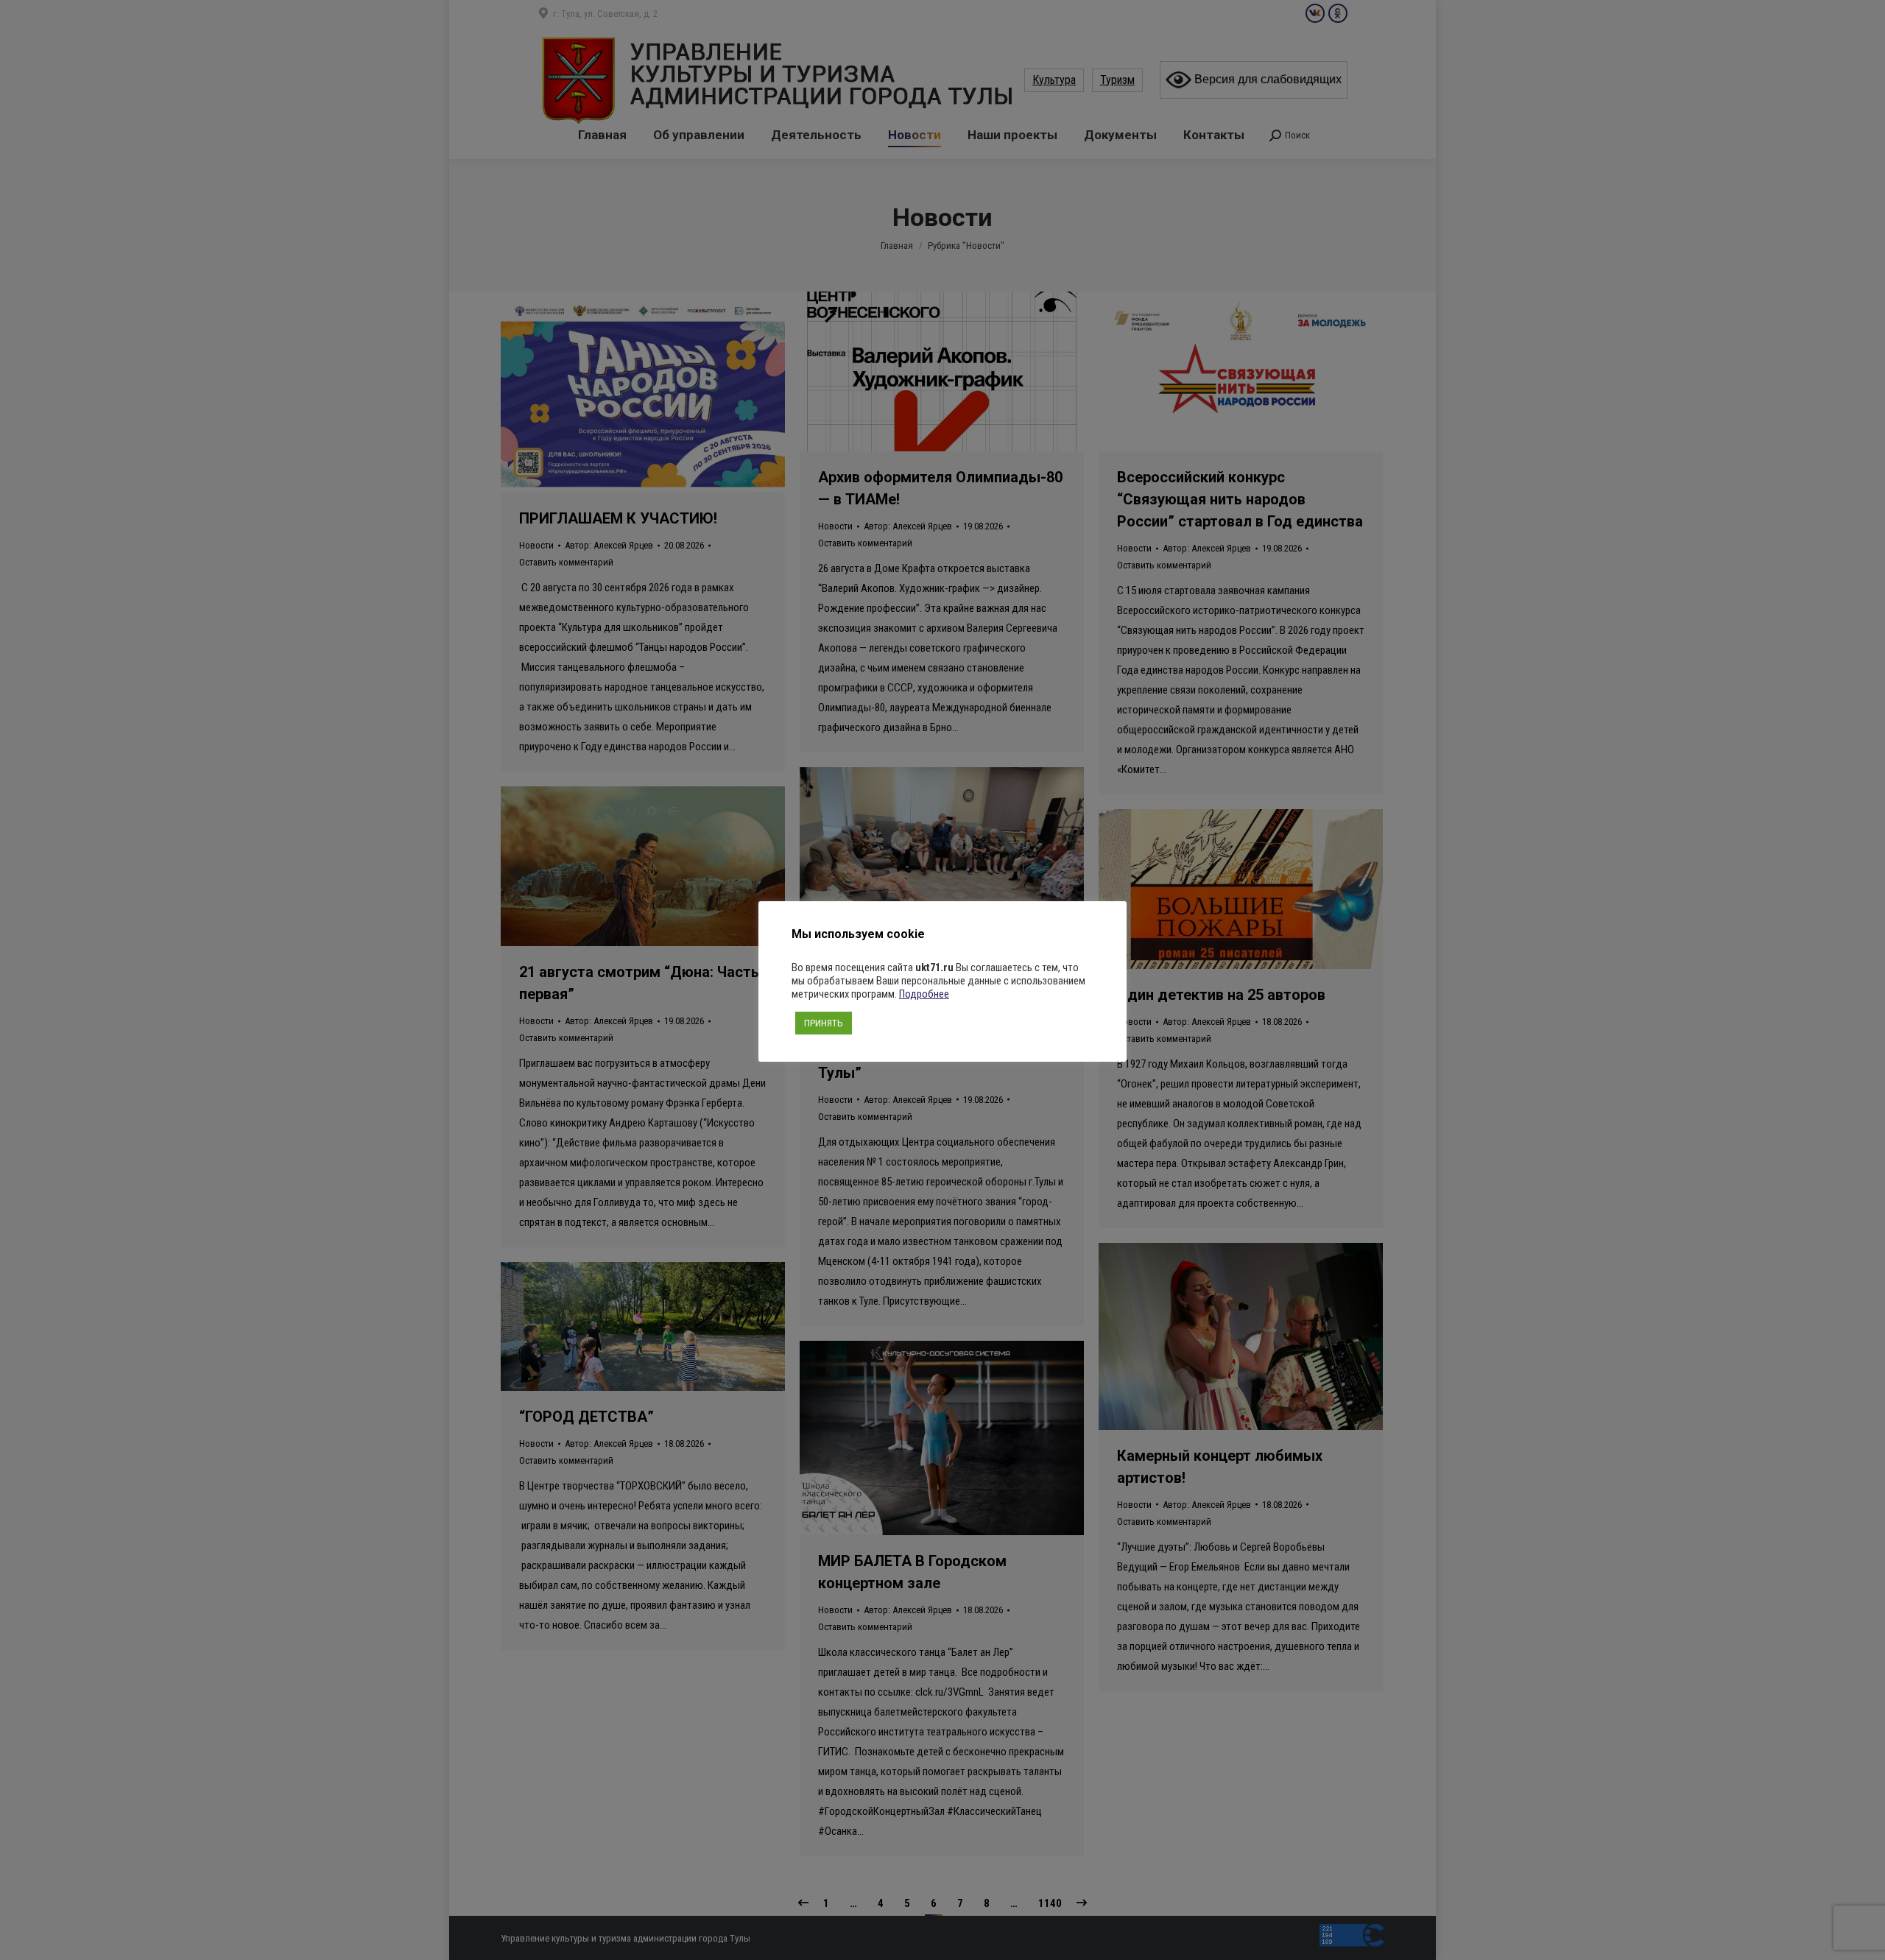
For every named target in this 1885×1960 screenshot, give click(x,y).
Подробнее (924, 994)
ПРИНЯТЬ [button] (824, 1023)
